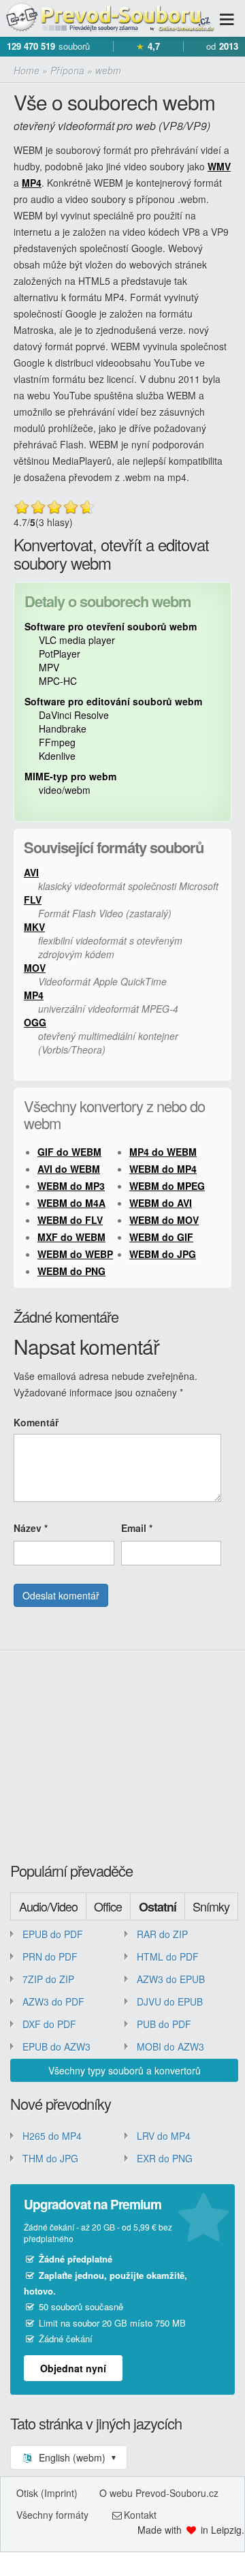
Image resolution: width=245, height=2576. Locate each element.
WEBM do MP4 (163, 1169)
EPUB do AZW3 (56, 2046)
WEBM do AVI (161, 1203)
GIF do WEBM (69, 1152)
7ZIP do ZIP (48, 1979)
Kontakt (140, 2515)
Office (108, 1906)
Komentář (36, 1422)
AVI (31, 872)
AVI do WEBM (69, 1169)
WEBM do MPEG (167, 1186)
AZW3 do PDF (53, 2002)
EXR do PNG (165, 2158)
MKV (34, 927)
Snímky (211, 1906)
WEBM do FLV (70, 1220)
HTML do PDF (168, 1957)
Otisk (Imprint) (47, 2493)
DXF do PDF (49, 2024)
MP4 (32, 183)
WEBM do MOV (164, 1220)
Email (137, 1528)
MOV (35, 968)
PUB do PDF (164, 2024)
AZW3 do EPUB (171, 1979)
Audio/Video (48, 1906)
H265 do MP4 (52, 2136)
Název (31, 1528)
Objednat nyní (73, 2368)
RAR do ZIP (162, 1934)
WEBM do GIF (161, 1237)
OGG (35, 1022)
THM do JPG (50, 2158)
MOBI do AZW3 (170, 2046)
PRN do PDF (50, 1957)
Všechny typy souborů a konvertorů (125, 2070)
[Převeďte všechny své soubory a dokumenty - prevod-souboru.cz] (109, 18)
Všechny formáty (52, 2515)
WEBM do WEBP (75, 1254)
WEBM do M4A (71, 1203)
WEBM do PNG (71, 1271)
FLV (33, 900)
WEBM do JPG (163, 1254)
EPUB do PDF (53, 1934)
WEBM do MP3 (71, 1186)
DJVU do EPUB (170, 2002)
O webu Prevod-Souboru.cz (159, 2493)
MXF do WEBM (71, 1237)
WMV (219, 166)
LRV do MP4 (164, 2136)
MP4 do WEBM (163, 1152)
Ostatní (158, 1907)
